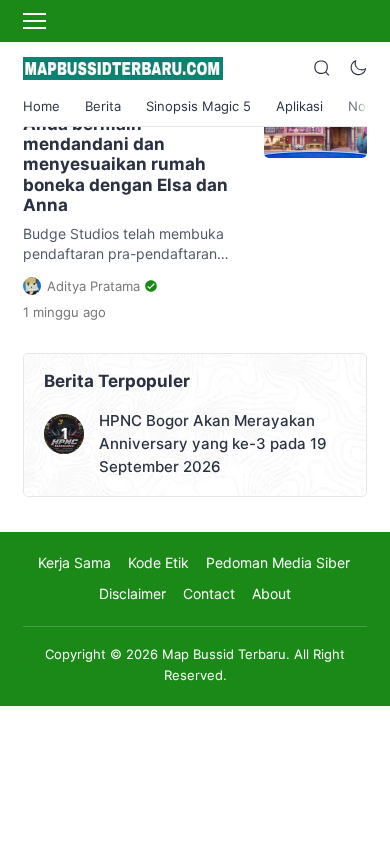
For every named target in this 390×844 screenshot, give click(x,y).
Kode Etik (158, 562)
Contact (209, 593)
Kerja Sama (74, 562)
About (271, 593)
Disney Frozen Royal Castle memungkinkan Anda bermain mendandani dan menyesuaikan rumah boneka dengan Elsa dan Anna (125, 144)
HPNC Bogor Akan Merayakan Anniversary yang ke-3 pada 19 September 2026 (213, 443)
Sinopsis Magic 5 (198, 106)
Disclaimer (132, 593)
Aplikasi (299, 106)
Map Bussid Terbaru (224, 654)
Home (41, 106)
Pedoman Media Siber (278, 562)
